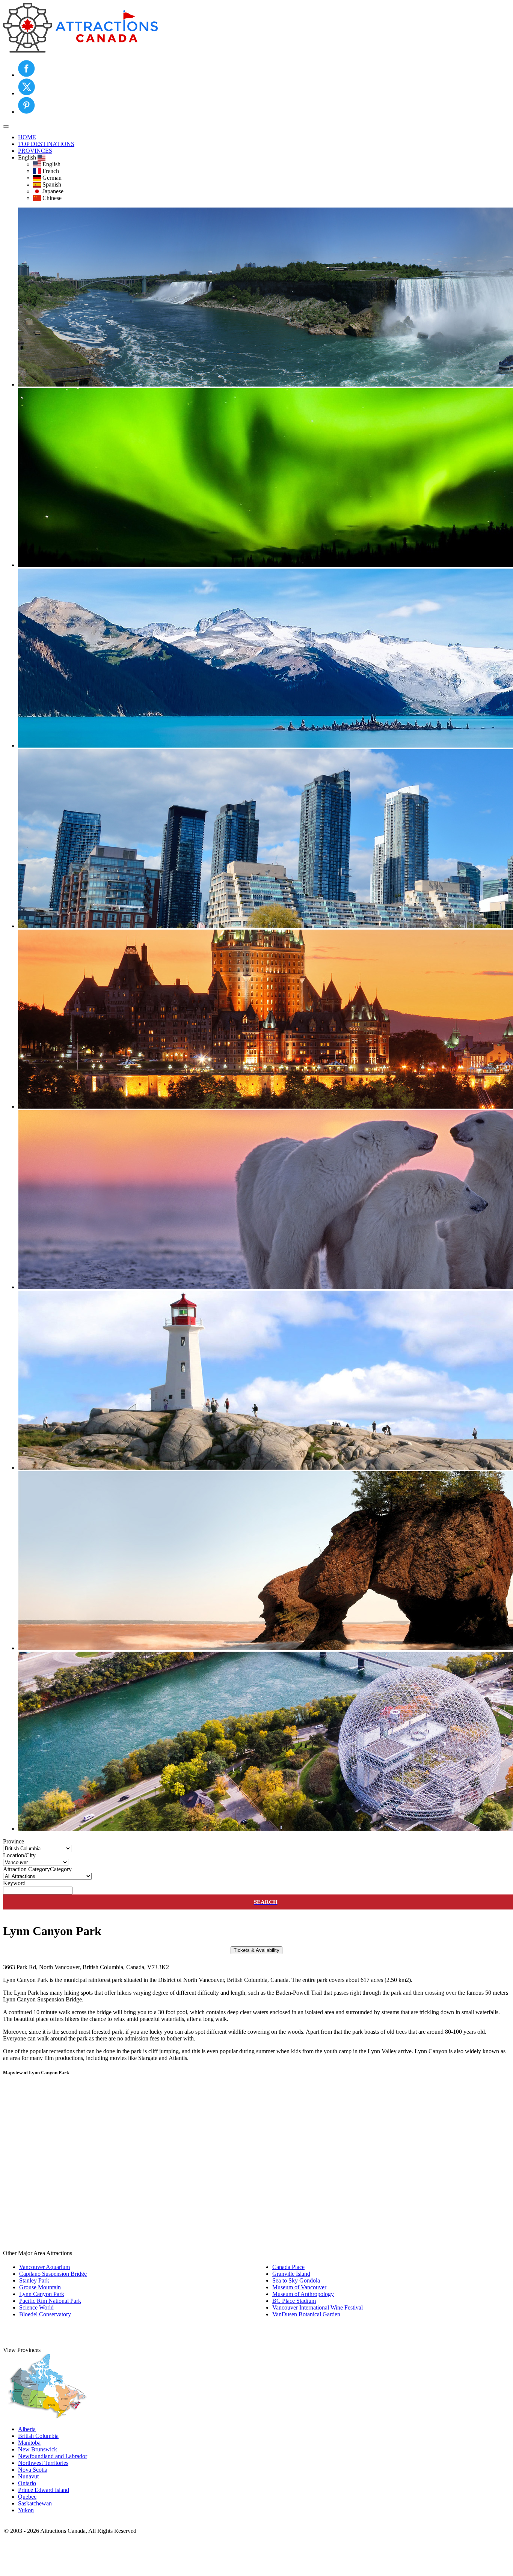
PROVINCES (35, 151)
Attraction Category (26, 1869)
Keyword (14, 1883)
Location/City (19, 1855)
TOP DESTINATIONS (46, 144)
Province (14, 1841)
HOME (27, 137)
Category (61, 1869)
